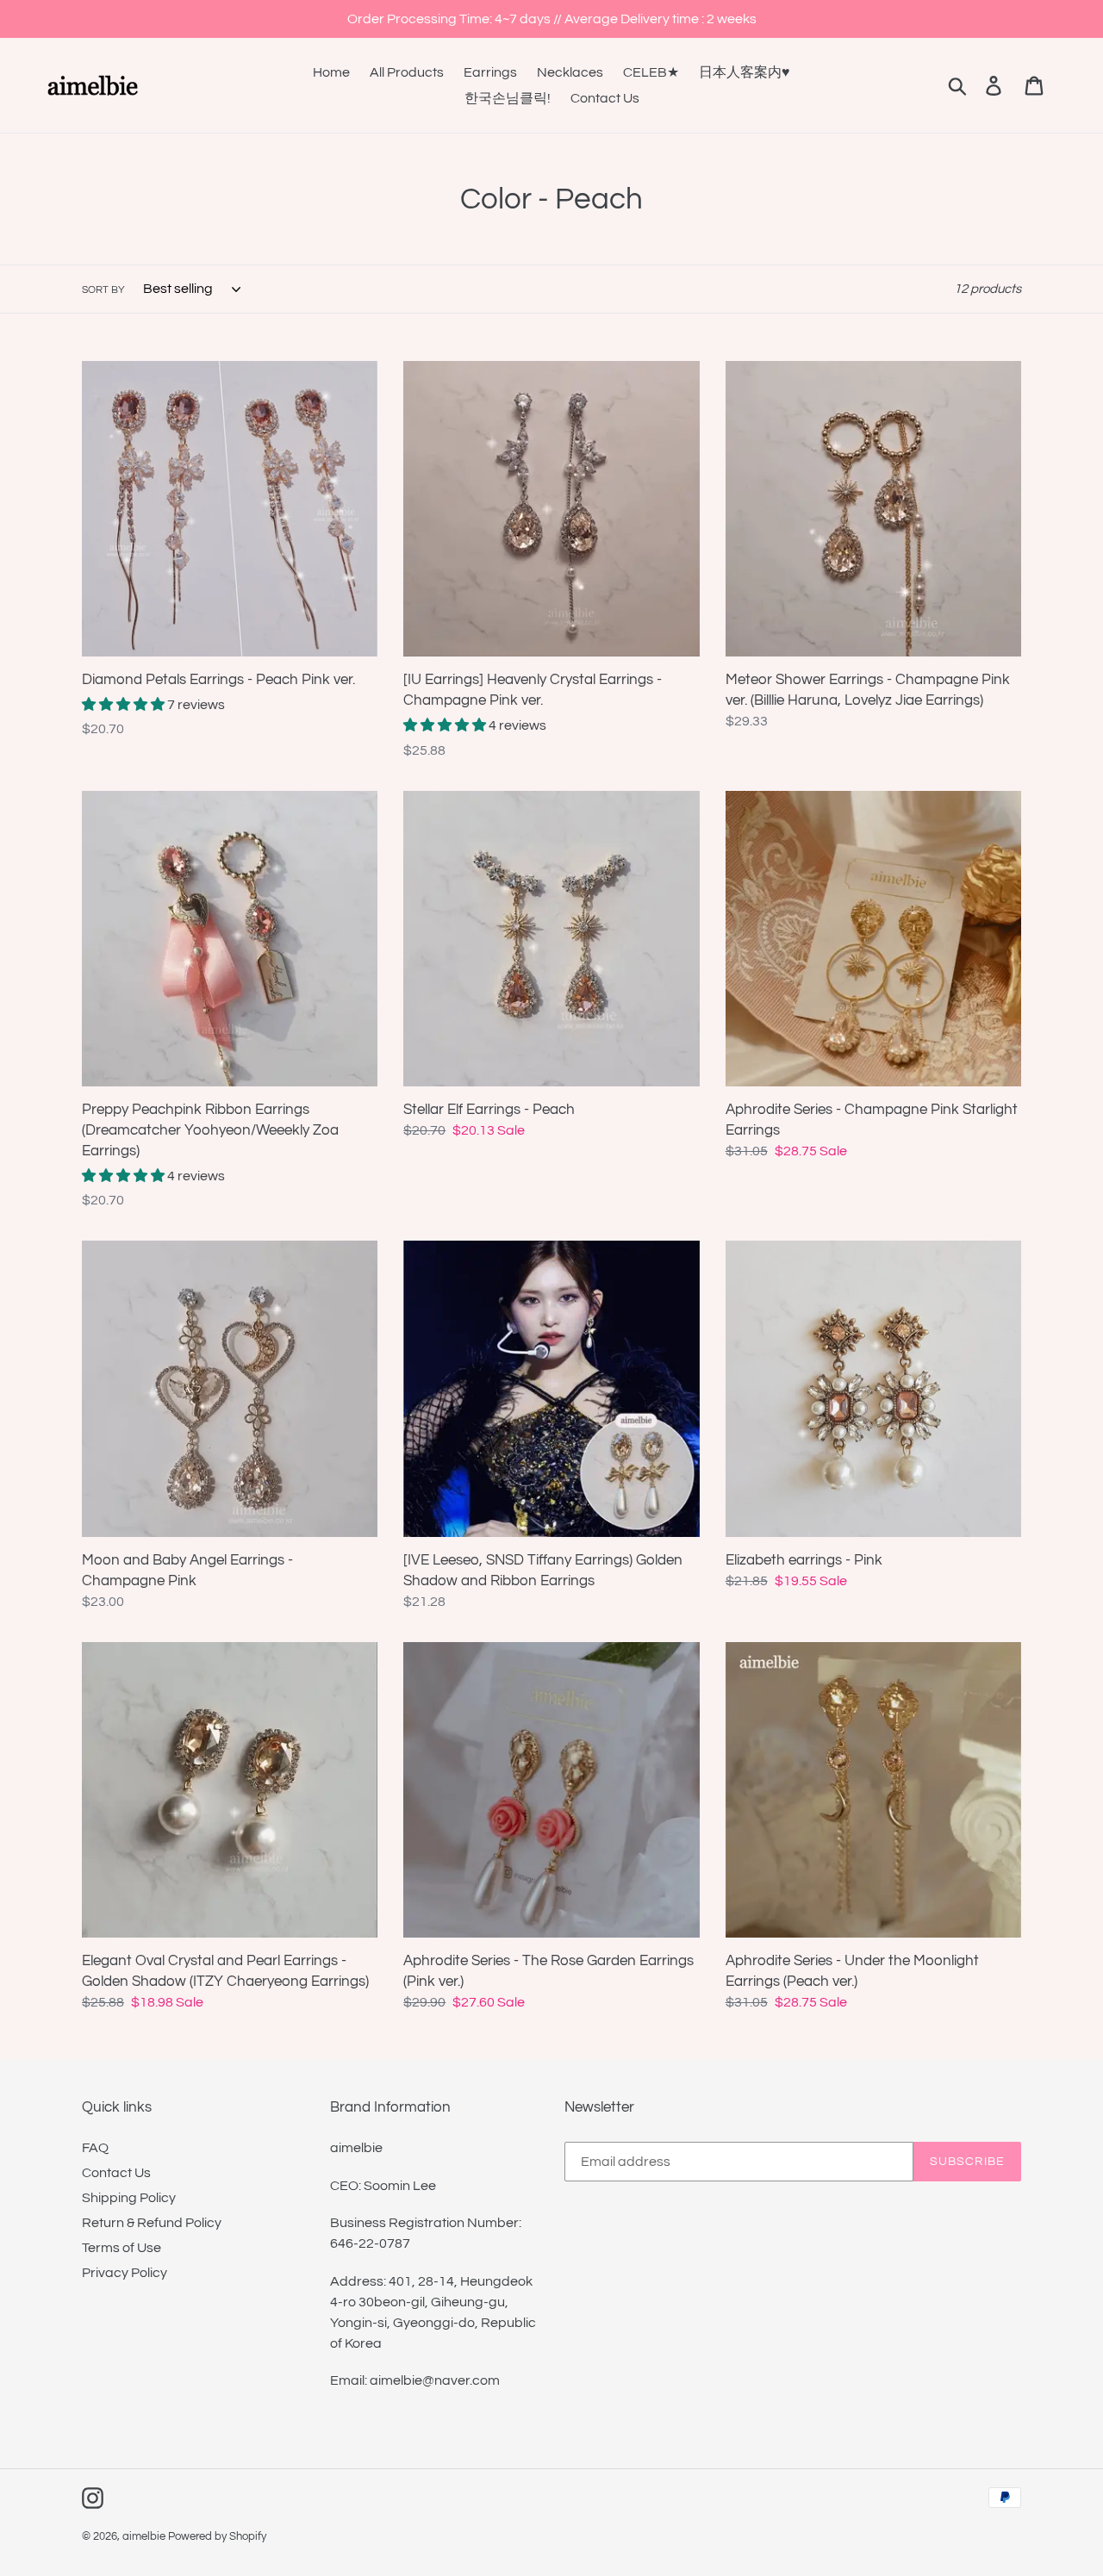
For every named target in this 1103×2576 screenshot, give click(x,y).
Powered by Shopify (217, 2536)
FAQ (95, 2148)
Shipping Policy (129, 2198)
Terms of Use (122, 2248)
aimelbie (144, 2536)
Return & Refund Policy (152, 2223)
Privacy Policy (125, 2273)
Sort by (103, 290)
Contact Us (116, 2173)
